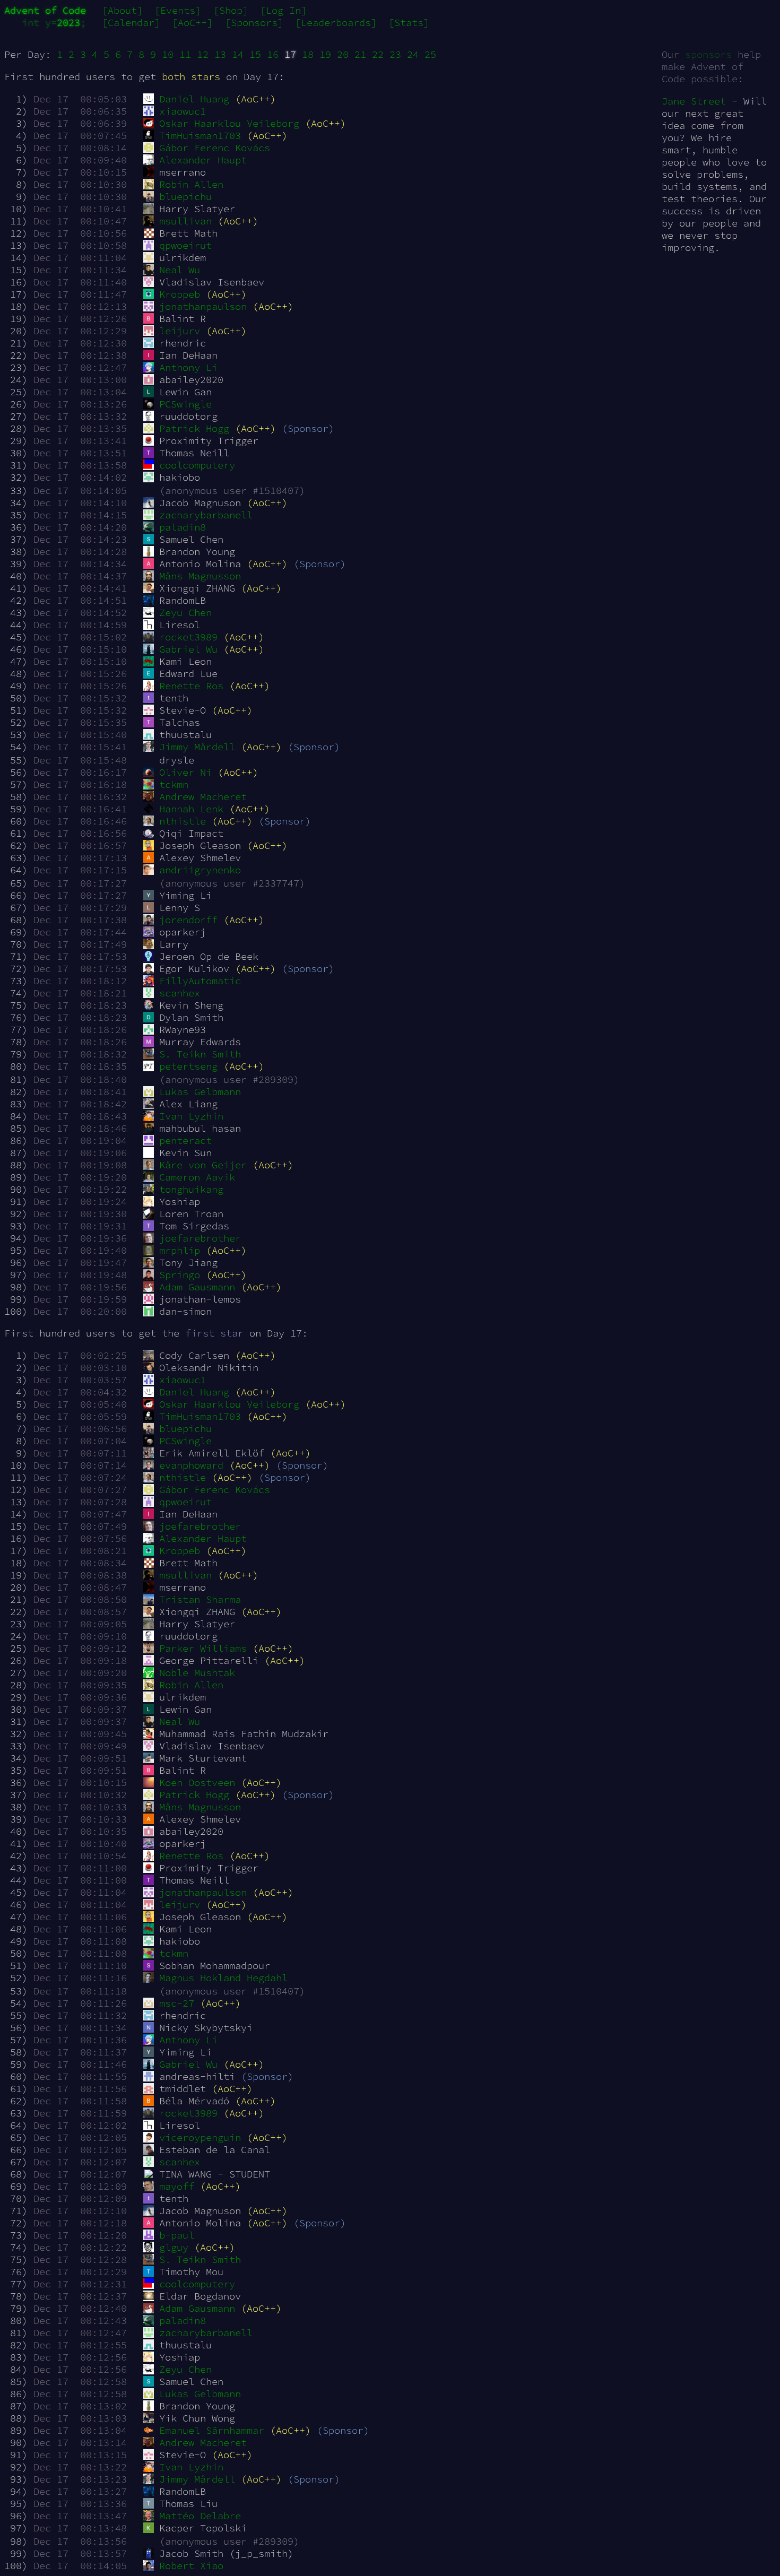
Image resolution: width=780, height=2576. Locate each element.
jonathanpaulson (203, 306)
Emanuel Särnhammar (212, 2430)
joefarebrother (200, 1238)
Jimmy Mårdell (197, 747)
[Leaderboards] (336, 23)
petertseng (188, 1066)
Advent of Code (45, 10)
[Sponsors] (254, 23)
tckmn (174, 784)
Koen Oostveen (197, 1783)
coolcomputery (197, 465)
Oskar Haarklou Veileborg (229, 123)
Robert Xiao (191, 2566)
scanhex (180, 993)
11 (185, 54)
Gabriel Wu (188, 649)
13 (220, 54)
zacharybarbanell (206, 515)
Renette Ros (191, 686)
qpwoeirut (185, 245)
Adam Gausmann (197, 1287)
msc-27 (177, 2003)
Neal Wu (180, 270)
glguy (174, 2247)
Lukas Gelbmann (200, 1092)
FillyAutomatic (200, 981)
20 (343, 54)
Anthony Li (188, 367)
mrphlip (180, 1250)
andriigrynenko (200, 870)
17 (290, 54)
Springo (180, 1275)
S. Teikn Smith (200, 1054)
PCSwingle (185, 404)
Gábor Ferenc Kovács (215, 148)
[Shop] (231, 10)
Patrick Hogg (194, 428)
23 (395, 54)
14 (238, 54)
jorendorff (188, 920)
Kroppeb (180, 294)
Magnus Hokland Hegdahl (223, 1978)
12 (203, 54)
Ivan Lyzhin (191, 1116)
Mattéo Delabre (200, 2516)
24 (413, 54)
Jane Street (694, 101)
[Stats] (409, 23)
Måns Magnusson (200, 576)
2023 (68, 23)
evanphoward (191, 1465)
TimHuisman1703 (200, 136)
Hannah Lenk (191, 809)
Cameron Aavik (197, 1177)
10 (168, 54)
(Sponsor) (308, 428)
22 (378, 54)
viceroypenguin (200, 2137)
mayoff (177, 2186)
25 (430, 54)
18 (308, 54)
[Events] (178, 10)
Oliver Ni (185, 772)
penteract (185, 1140)
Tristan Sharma (200, 1599)
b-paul (177, 2235)
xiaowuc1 (183, 111)
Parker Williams (203, 1648)
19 (325, 54)
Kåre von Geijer (203, 1165)
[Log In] (283, 10)
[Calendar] (131, 23)
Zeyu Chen (185, 613)
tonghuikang (191, 1189)
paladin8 (183, 527)
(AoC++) (255, 99)
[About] (122, 10)
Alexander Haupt (203, 160)
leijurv (180, 331)
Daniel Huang (194, 99)
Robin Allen (191, 184)
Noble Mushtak (197, 1673)
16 (273, 54)
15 (255, 54)
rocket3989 (188, 637)
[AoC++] (192, 23)
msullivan (185, 221)
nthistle (183, 821)
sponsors (708, 54)
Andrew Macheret (203, 797)
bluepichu (185, 197)
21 (360, 54)
